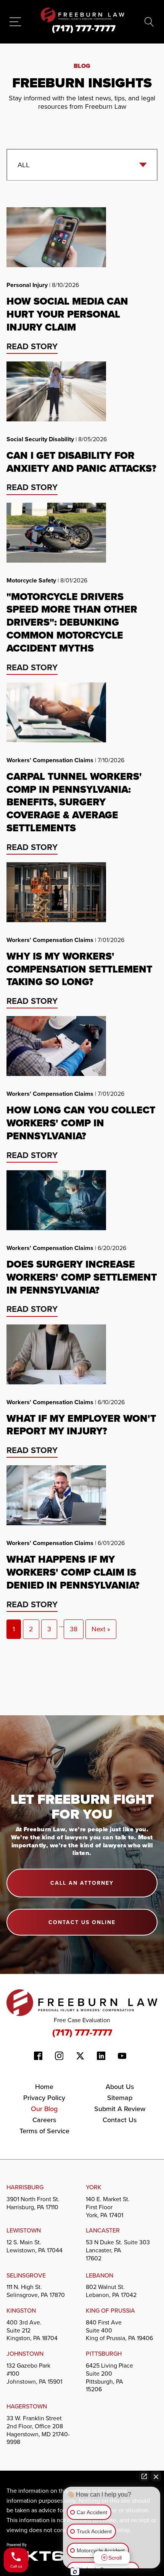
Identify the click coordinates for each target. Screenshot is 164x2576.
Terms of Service (44, 2131)
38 (74, 1629)
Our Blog (44, 2109)
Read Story (32, 346)
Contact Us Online (82, 1922)
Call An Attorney (82, 1883)
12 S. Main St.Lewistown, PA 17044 (35, 2246)
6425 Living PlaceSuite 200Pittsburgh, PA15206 (109, 2377)
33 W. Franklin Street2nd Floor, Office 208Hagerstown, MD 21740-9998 (38, 2430)
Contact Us (120, 2120)
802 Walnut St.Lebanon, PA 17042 (111, 2291)
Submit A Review (120, 2109)
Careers (44, 2120)
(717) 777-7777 (82, 2032)
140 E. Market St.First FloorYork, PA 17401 (108, 2207)
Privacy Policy (44, 2098)
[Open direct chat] (144, 2476)
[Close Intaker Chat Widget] (156, 2476)
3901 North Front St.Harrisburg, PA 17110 (33, 2203)
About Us (120, 2086)
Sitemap (120, 2098)
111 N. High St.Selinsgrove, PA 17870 (36, 2291)
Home (44, 2086)
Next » (101, 1629)
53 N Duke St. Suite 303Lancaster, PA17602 (118, 2250)
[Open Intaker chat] (75, 2572)
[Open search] (149, 22)
